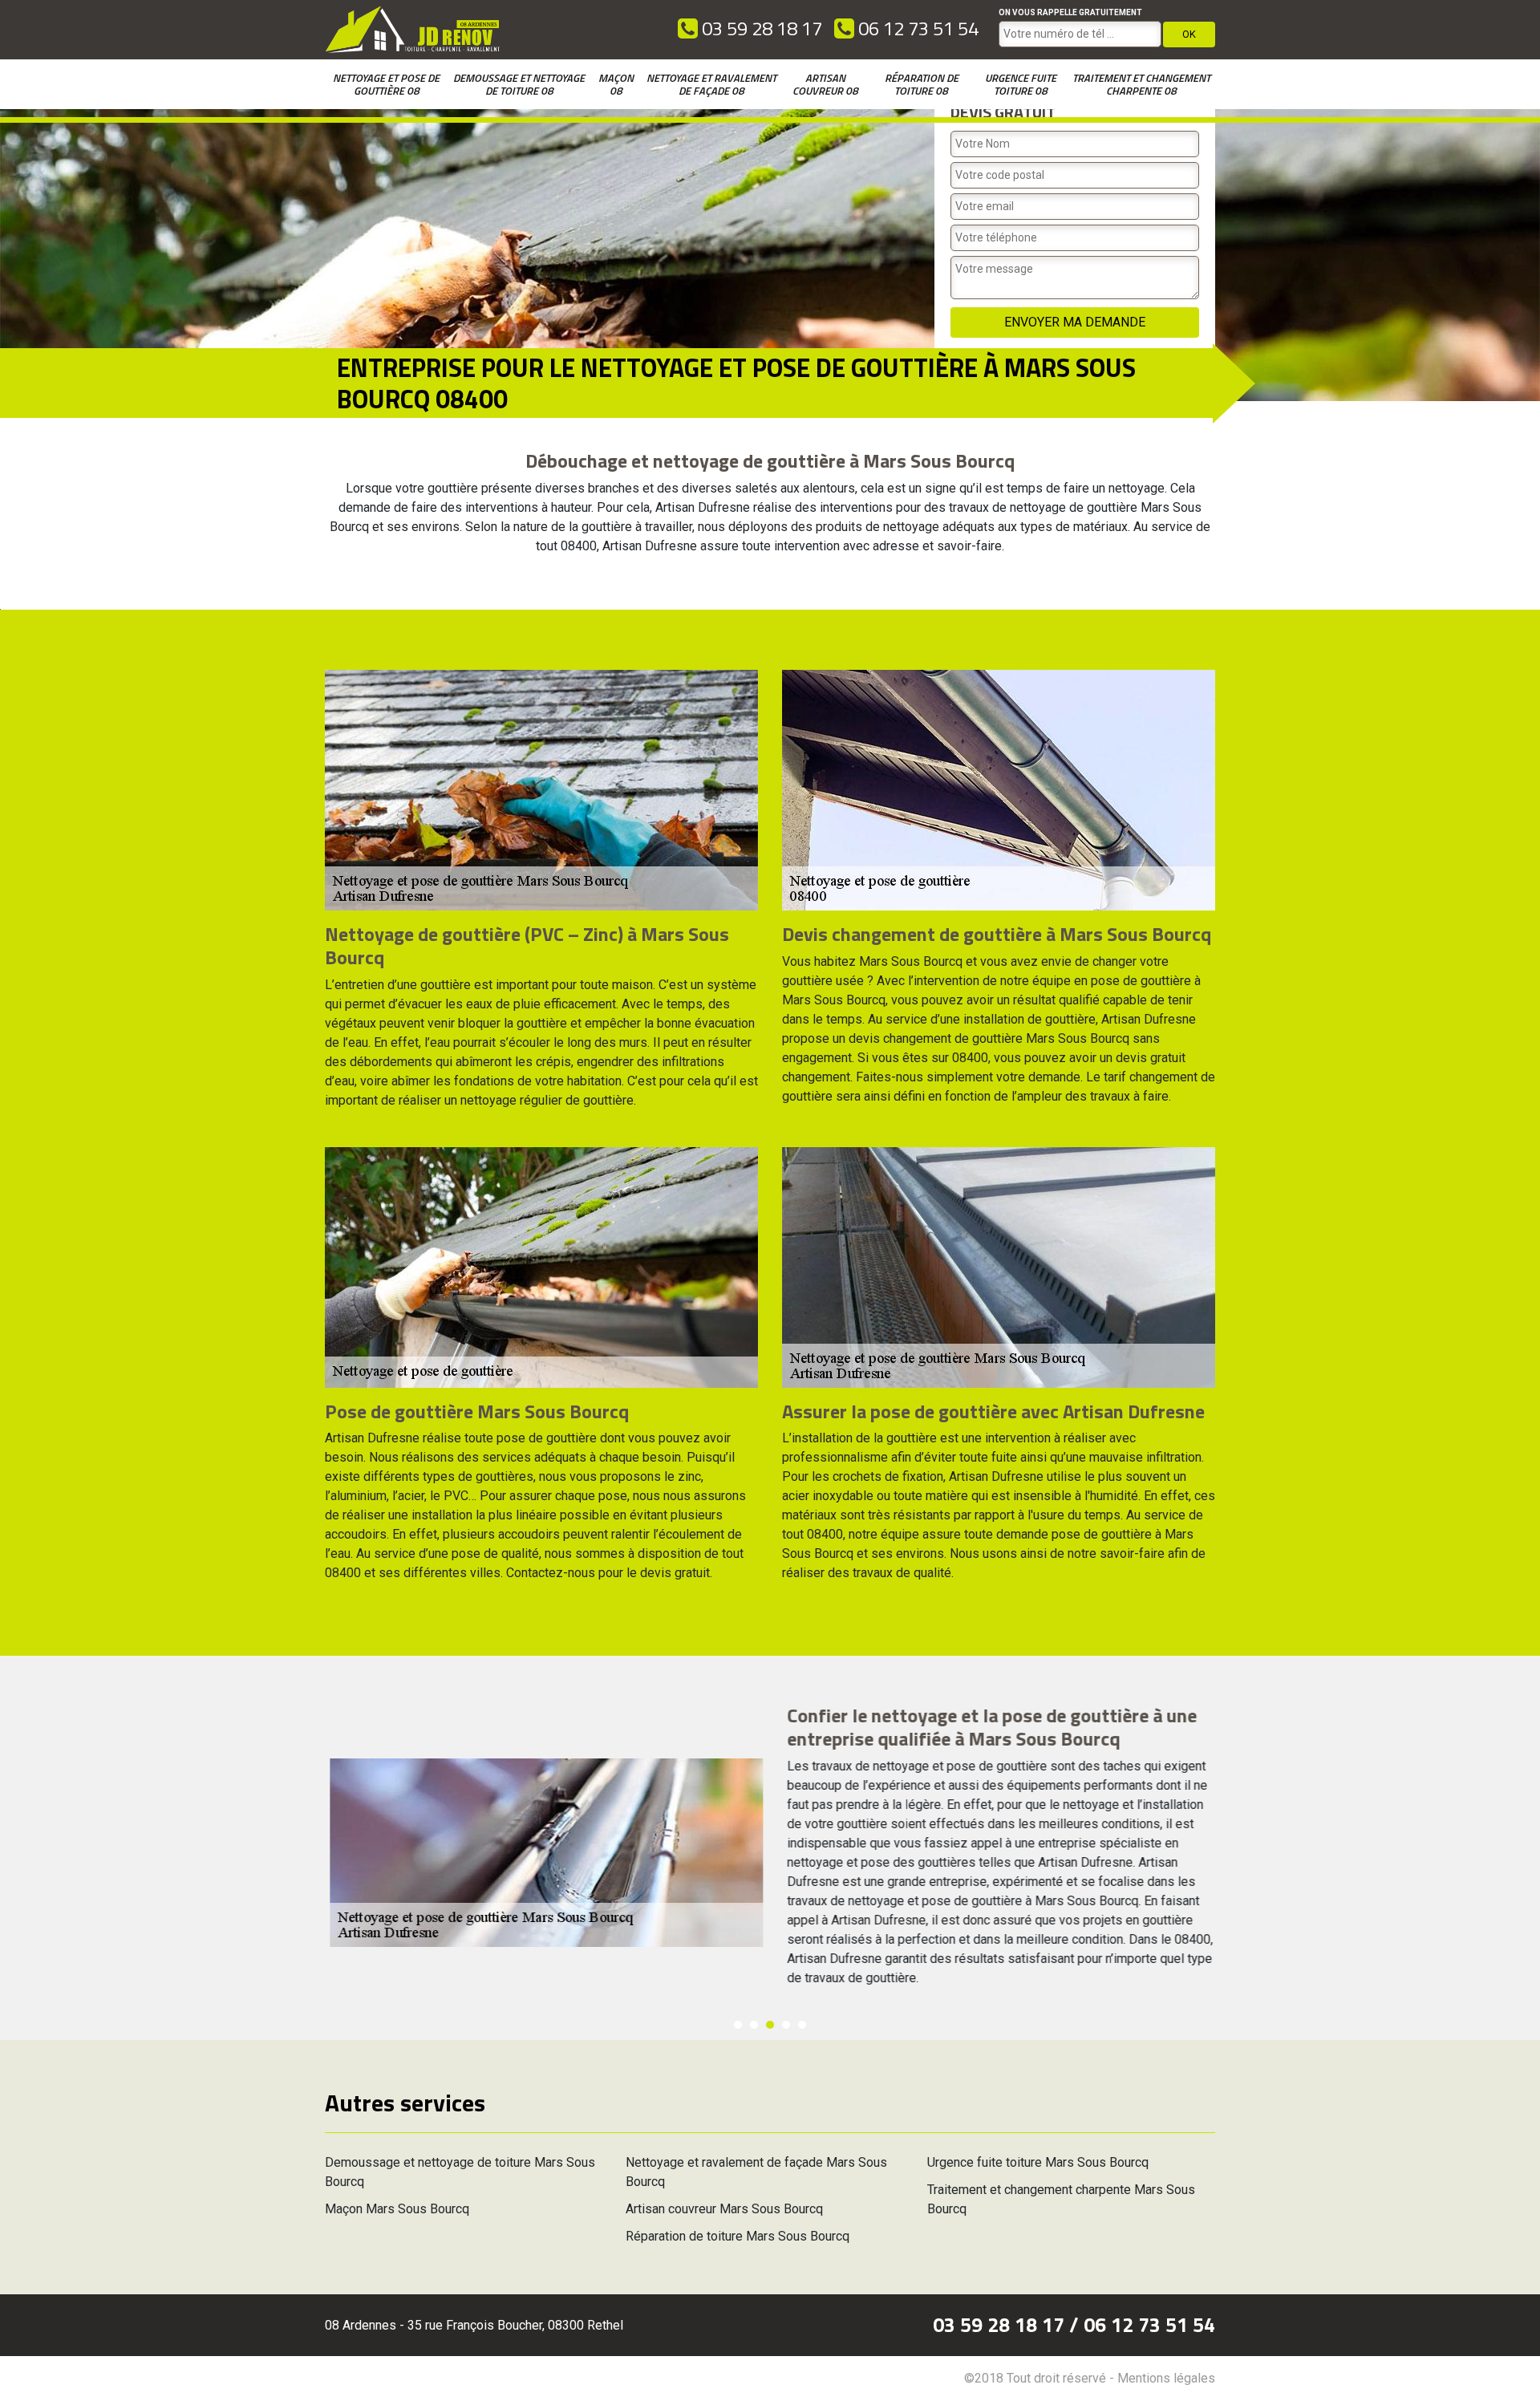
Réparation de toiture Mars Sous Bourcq (738, 2236)
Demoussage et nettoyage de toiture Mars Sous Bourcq (460, 2172)
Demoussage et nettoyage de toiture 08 (519, 84)
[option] (770, 1852)
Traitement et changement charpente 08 (1141, 84)
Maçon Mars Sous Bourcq (397, 2209)
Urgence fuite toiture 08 (1021, 84)
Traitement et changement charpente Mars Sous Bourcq (1061, 2199)
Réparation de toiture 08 (922, 84)
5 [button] (802, 2025)
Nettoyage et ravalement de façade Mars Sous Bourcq (756, 2172)
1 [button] (738, 2025)
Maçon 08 (616, 84)
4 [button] (786, 2025)
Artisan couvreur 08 (825, 84)
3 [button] (770, 2025)
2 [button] (754, 2025)
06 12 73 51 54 (916, 28)
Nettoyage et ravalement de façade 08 (711, 84)
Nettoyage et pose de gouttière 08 (386, 84)
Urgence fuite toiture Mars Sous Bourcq (1038, 2162)
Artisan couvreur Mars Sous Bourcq (724, 2209)
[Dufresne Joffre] (413, 30)
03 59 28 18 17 (760, 28)
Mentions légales (1166, 2378)
